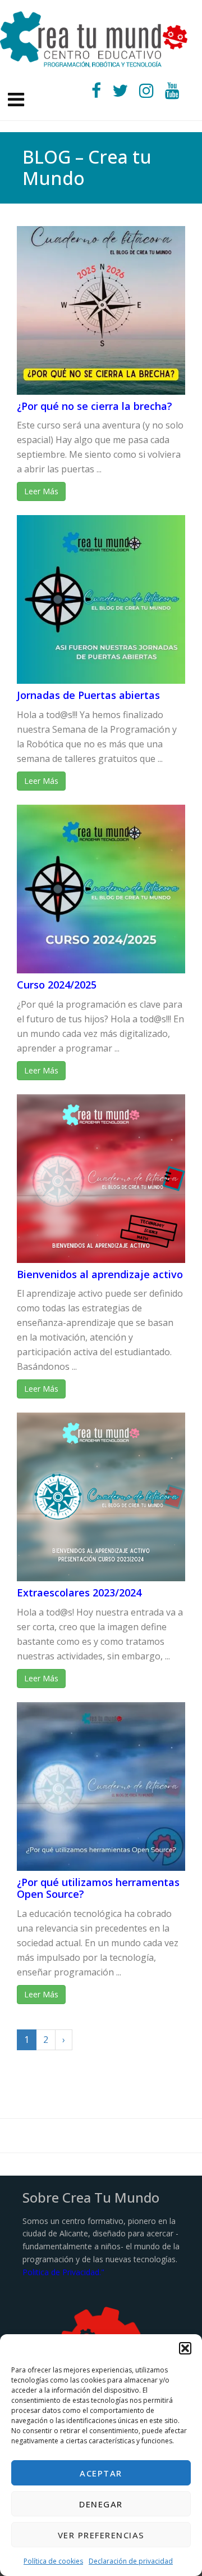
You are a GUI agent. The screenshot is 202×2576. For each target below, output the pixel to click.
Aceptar (101, 2473)
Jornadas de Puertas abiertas (88, 695)
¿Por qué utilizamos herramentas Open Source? (98, 1888)
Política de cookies (53, 2561)
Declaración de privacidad (131, 2561)
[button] (185, 2348)
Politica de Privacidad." (63, 2272)
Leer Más (41, 491)
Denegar (101, 2504)
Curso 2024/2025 (57, 985)
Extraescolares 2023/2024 (79, 1592)
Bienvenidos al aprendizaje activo (100, 1274)
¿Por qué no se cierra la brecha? (95, 406)
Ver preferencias (101, 2535)
